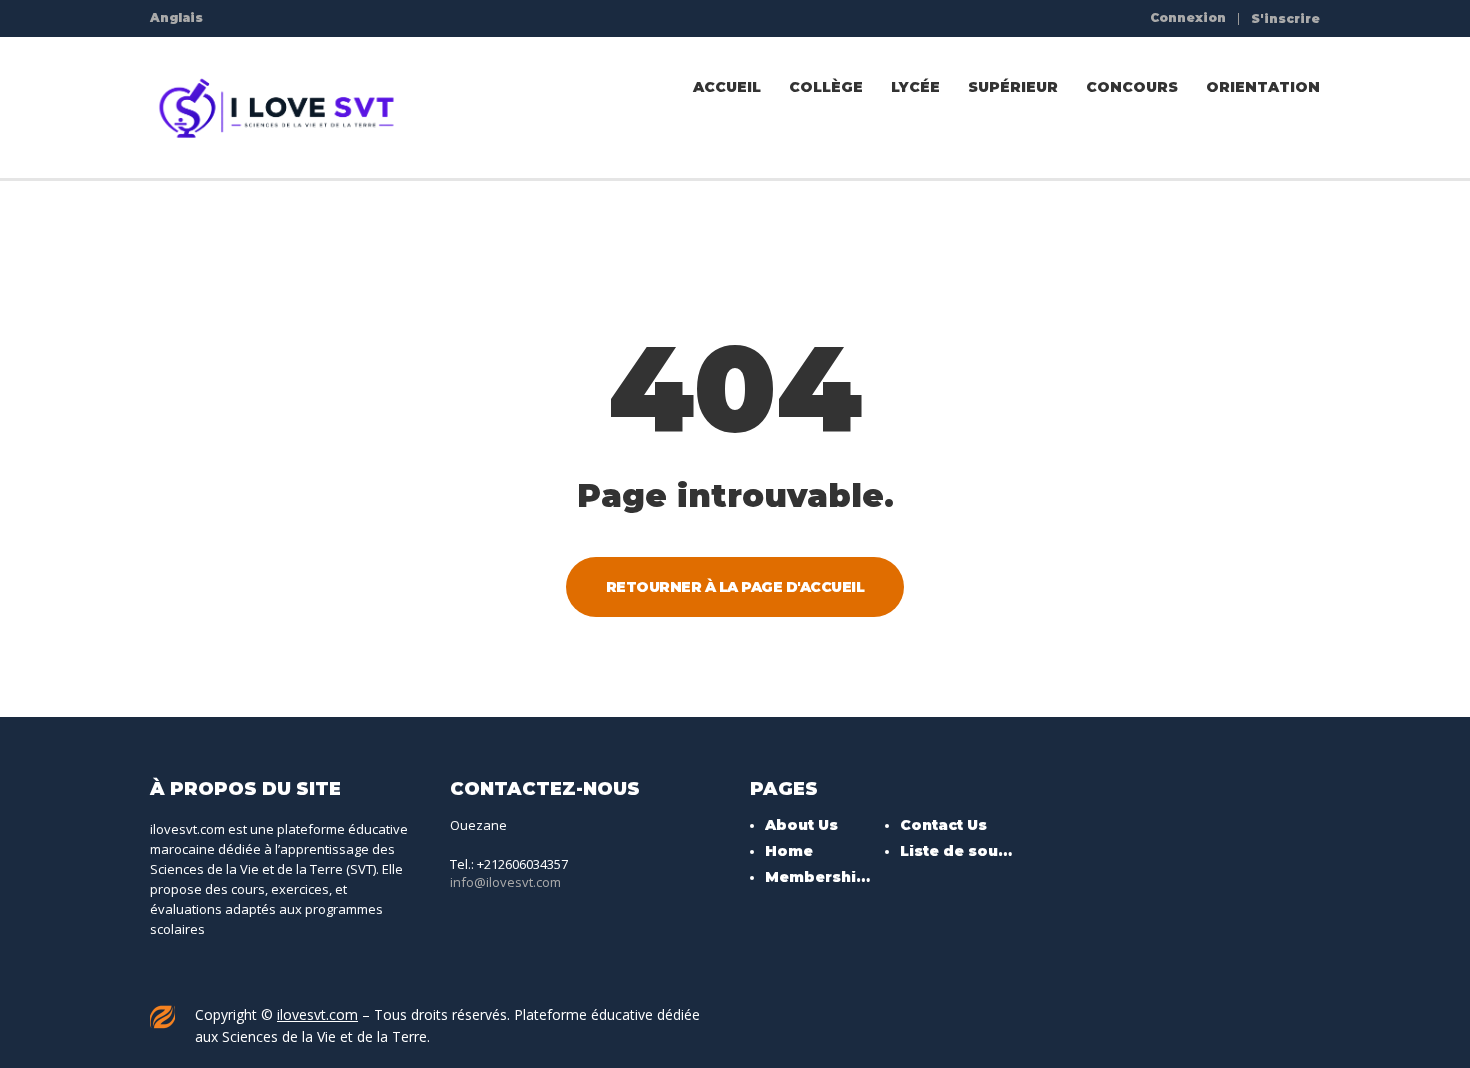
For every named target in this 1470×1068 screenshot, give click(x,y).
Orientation (1263, 87)
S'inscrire (1285, 19)
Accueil (727, 87)
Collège (826, 87)
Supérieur (1013, 87)
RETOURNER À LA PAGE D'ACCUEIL (735, 587)
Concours (1132, 87)
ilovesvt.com (317, 1014)
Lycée (915, 87)
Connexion (1188, 18)
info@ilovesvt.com (505, 882)
